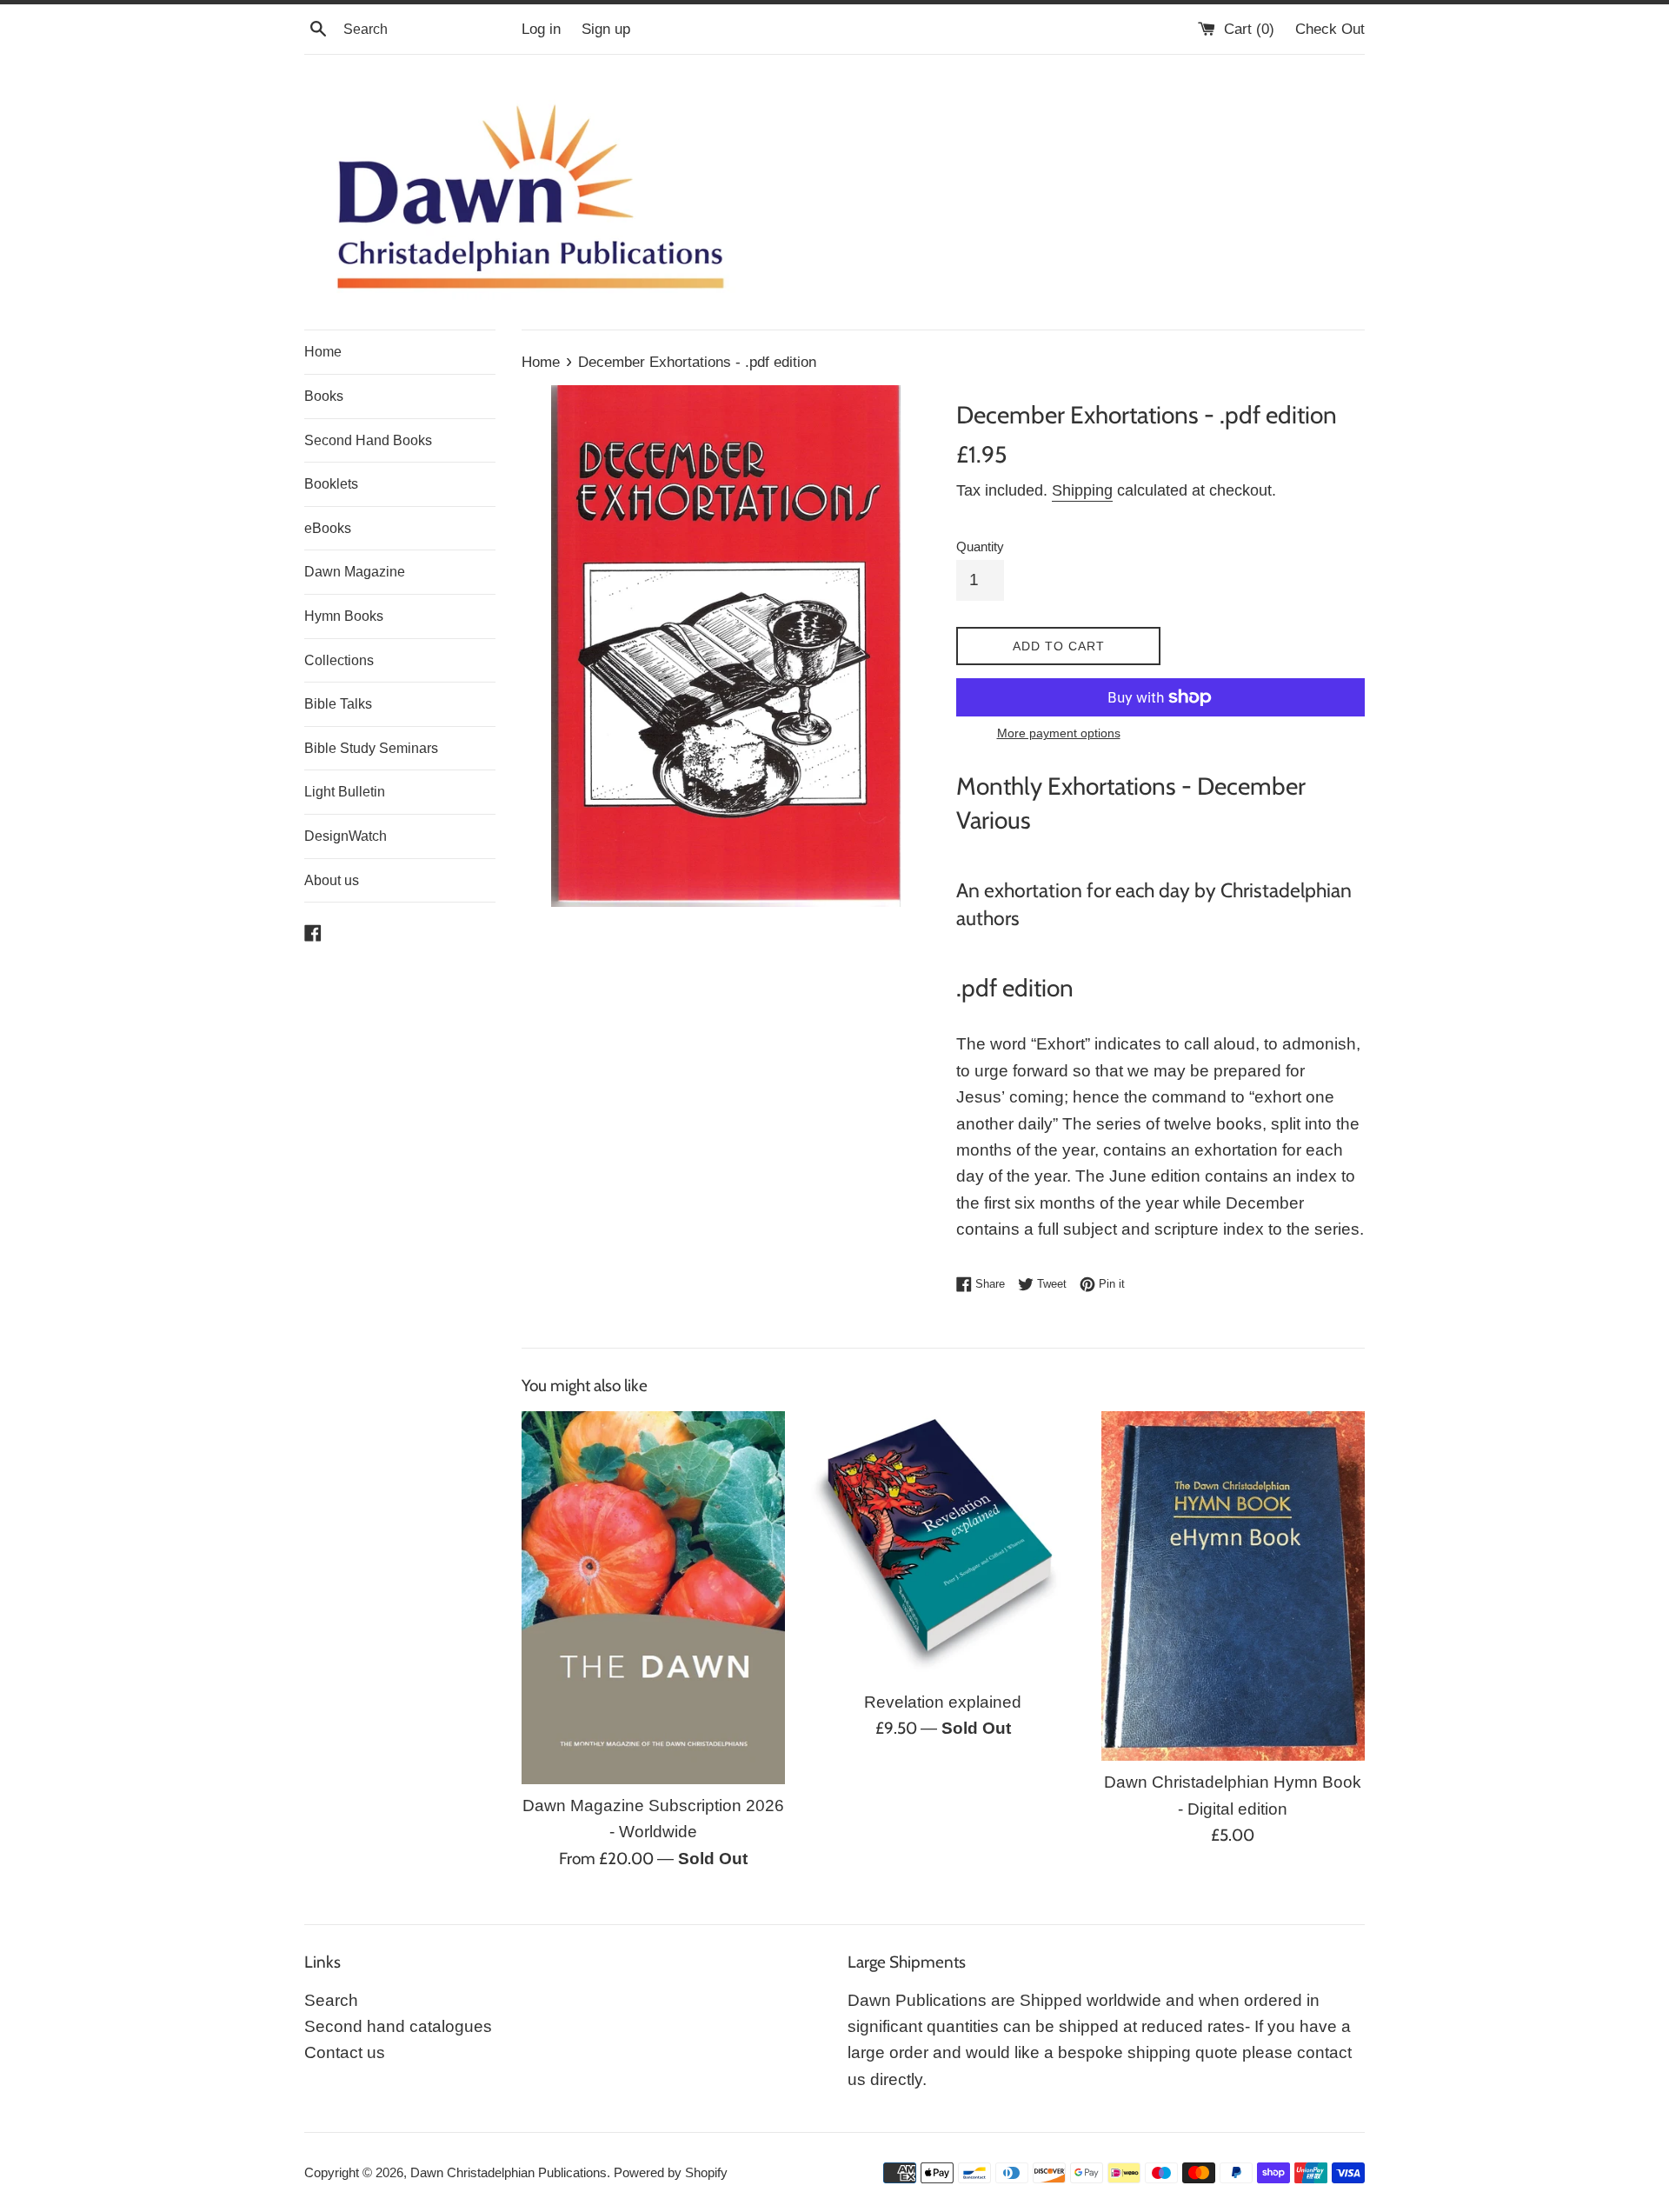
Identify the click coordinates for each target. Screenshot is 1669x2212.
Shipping (1082, 490)
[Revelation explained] (943, 1546)
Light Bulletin (345, 792)
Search (331, 2000)
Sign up (606, 29)
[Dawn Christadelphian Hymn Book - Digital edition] (1233, 1586)
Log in (541, 29)
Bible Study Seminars (371, 748)
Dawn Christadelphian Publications (509, 2172)
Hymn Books (344, 616)
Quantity (980, 546)
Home (323, 352)
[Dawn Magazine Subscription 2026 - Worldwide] (653, 1598)
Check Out (1330, 29)
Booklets (331, 484)
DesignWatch (346, 836)
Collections (339, 660)
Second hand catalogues (398, 2026)
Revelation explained (943, 1702)
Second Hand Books (368, 440)
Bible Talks (338, 704)
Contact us (345, 2052)
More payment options (1059, 733)
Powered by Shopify (671, 2172)
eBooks (328, 528)
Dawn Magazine (355, 572)
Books (324, 396)
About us (332, 880)
